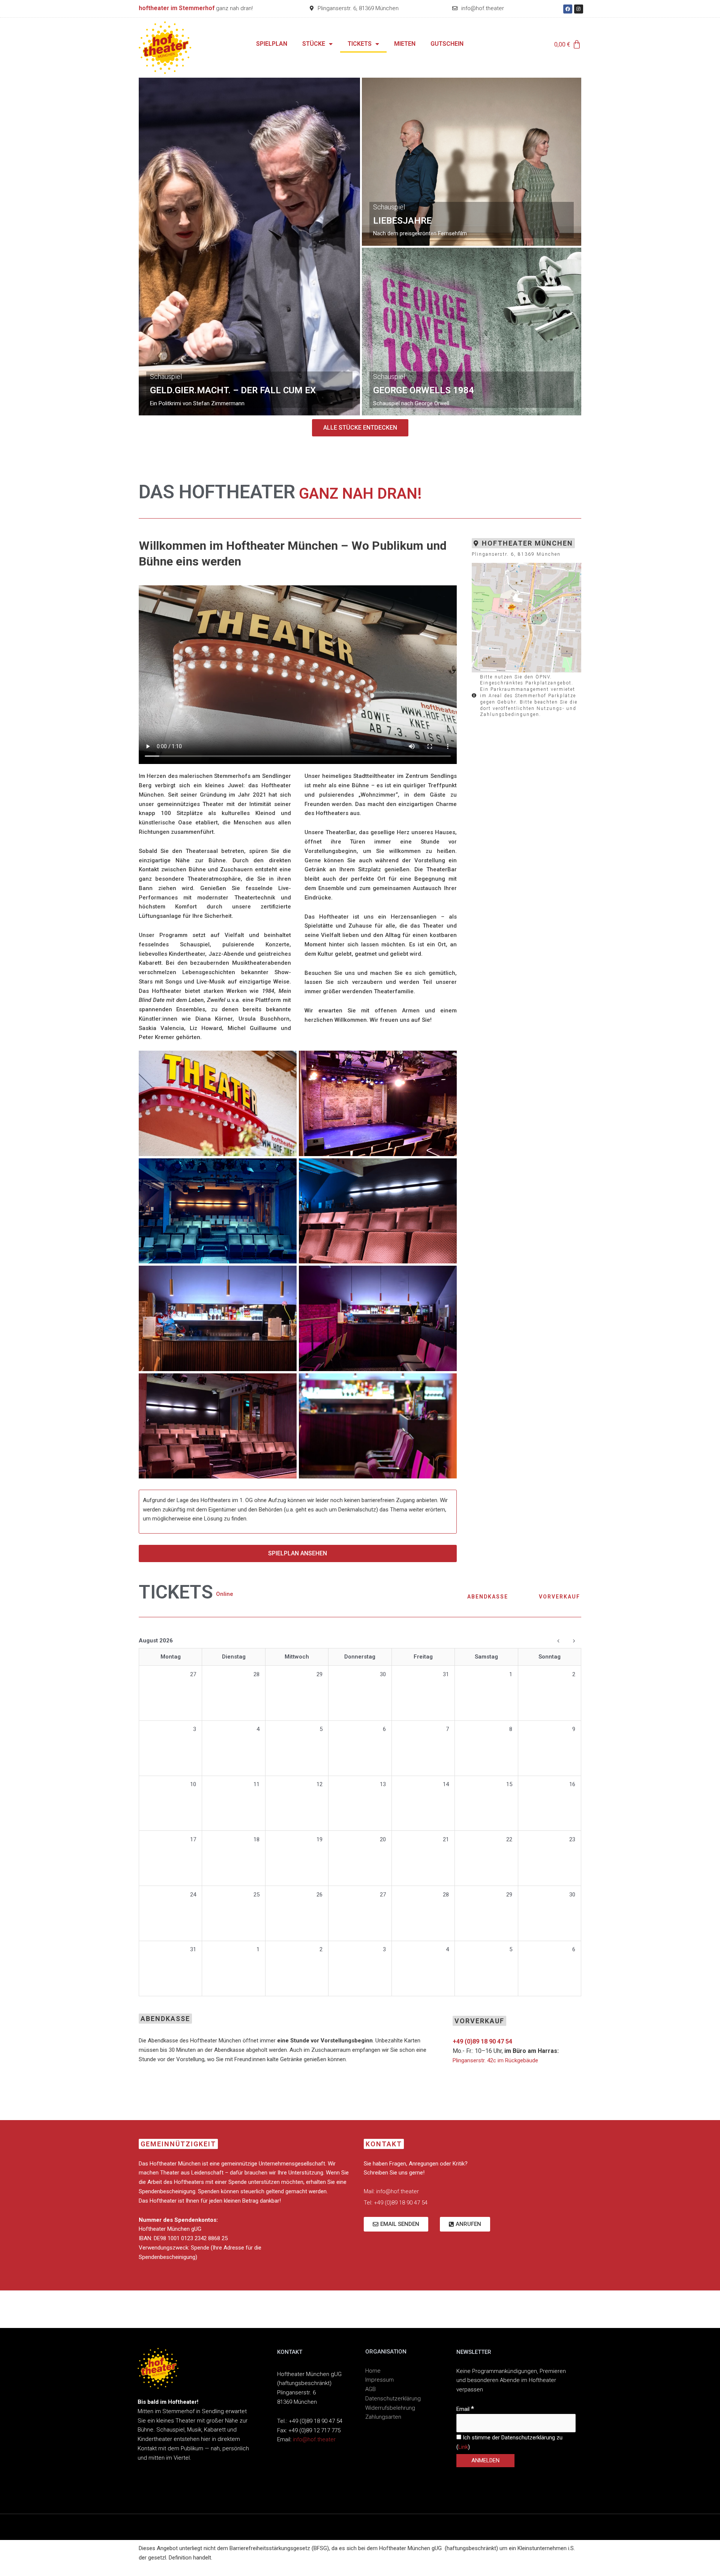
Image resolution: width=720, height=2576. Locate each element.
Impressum (379, 2380)
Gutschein (447, 44)
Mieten (405, 44)
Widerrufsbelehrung (390, 2408)
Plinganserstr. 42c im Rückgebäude (495, 2060)
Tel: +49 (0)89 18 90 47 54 (396, 2203)
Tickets (360, 44)
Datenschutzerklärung (393, 2399)
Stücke (314, 44)
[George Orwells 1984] (472, 332)
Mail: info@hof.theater (391, 2191)
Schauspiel (166, 377)
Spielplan (272, 44)
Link (463, 2447)
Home (373, 2371)
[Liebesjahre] (472, 162)
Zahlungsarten (383, 2417)
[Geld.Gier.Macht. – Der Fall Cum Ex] (249, 247)
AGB (370, 2389)
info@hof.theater (314, 2439)
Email (465, 2409)
